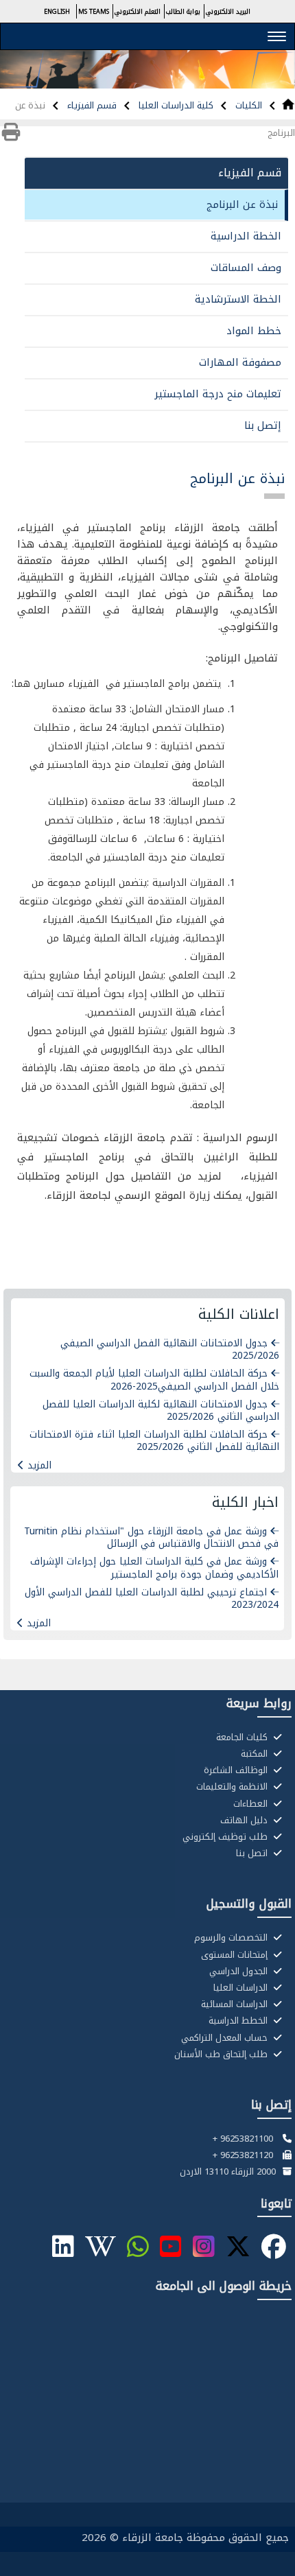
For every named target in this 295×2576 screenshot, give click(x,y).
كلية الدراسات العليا (175, 105)
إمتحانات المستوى (236, 1955)
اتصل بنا (253, 1853)
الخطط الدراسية (239, 2021)
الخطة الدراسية (246, 236)
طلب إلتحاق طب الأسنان (222, 2054)
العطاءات (252, 1804)
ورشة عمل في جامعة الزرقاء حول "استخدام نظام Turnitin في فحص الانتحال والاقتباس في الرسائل (151, 1537)
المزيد (39, 1465)
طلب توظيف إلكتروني (226, 1837)
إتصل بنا (263, 425)
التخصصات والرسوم (232, 1938)
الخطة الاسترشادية (238, 299)
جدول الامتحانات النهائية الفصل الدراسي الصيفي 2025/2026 (170, 1349)
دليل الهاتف (245, 1820)
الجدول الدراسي (240, 1971)
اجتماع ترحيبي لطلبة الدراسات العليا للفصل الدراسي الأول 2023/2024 (152, 1599)
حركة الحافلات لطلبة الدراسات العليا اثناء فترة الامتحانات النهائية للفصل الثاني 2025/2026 (154, 1441)
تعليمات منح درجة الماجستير (218, 394)
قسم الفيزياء (91, 105)
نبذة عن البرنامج (242, 204)
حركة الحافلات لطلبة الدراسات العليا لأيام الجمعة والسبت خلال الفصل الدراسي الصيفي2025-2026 (154, 1380)
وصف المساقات (246, 268)
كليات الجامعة (243, 1737)
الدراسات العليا (242, 1988)
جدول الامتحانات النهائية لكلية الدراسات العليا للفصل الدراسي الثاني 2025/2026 (161, 1410)
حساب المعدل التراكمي (226, 2038)
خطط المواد (254, 331)
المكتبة (256, 1754)
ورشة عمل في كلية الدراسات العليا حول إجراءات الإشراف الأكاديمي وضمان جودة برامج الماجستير (154, 1568)
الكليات (247, 105)
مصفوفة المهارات (240, 362)
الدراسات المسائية (236, 2004)
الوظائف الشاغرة (237, 1770)
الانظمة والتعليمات (233, 1787)
